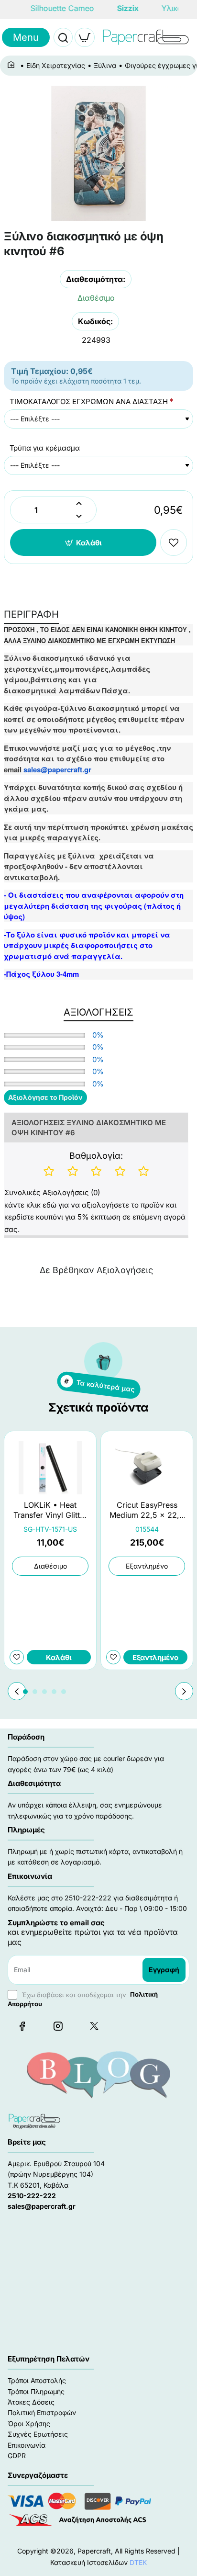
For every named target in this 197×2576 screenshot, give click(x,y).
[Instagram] (58, 2026)
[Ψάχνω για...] (63, 37)
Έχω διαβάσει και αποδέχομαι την (83, 1999)
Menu (26, 37)
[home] (13, 65)
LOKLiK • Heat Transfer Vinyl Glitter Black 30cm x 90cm (50, 1510)
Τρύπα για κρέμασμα (45, 448)
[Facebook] (22, 2026)
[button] (83, 542)
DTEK (138, 2562)
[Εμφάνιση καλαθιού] (85, 37)
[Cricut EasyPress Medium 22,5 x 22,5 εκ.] (147, 1468)
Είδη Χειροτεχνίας (56, 65)
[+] (79, 503)
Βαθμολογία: (96, 1156)
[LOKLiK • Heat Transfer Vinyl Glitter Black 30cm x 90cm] (50, 1468)
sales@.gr (57, 769)
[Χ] (94, 2026)
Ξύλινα (105, 65)
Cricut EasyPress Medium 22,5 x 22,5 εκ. (147, 1510)
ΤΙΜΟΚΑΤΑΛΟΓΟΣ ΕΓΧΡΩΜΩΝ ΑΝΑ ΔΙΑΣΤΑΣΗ (89, 401)
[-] (79, 516)
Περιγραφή (31, 614)
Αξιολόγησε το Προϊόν (45, 1097)
